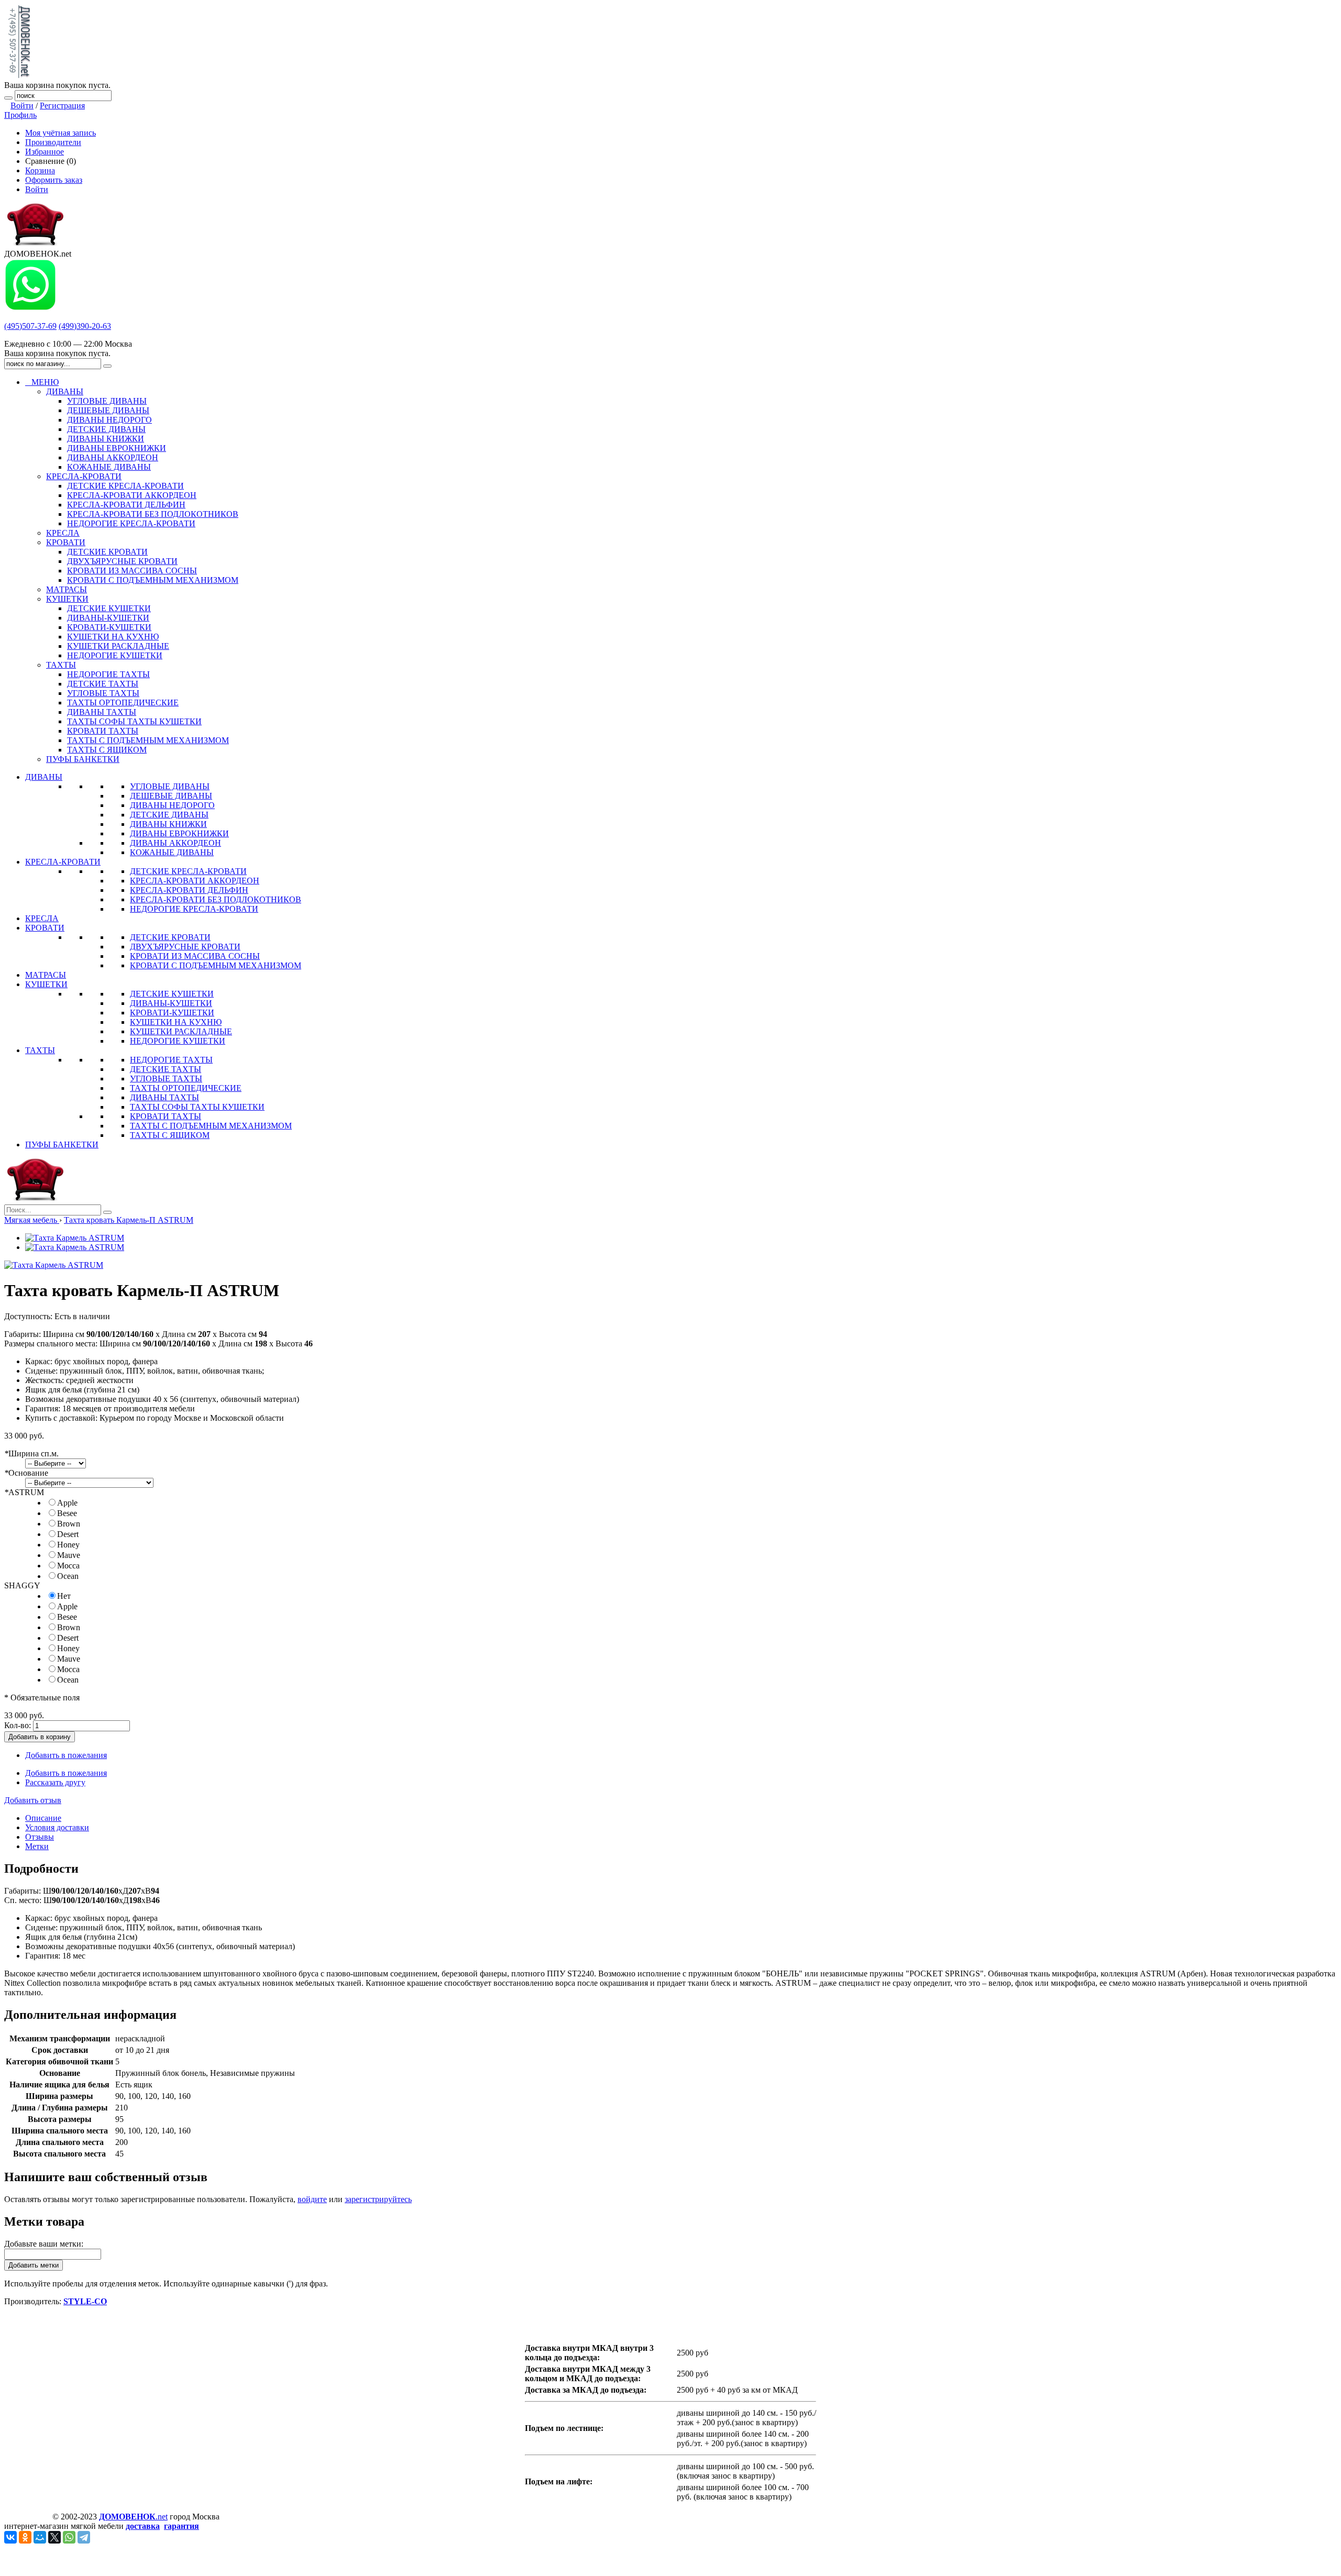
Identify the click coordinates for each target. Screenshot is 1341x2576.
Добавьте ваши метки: (44, 2244)
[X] (54, 2537)
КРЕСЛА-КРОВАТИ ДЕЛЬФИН (189, 890)
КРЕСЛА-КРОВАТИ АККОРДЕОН (195, 881)
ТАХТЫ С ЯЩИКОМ (170, 1135)
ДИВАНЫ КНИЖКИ (168, 824)
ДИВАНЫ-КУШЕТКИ (171, 1003)
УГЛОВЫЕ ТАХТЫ (166, 1079)
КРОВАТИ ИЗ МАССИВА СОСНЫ (195, 956)
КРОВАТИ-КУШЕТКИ (172, 1013)
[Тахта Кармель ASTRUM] (75, 1238)
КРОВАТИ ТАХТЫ (166, 1116)
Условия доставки (57, 1827)
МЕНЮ (42, 382)
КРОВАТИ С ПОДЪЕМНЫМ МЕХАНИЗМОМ (216, 965)
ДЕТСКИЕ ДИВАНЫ (169, 815)
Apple (67, 1503)
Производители (53, 142)
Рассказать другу (55, 1782)
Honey (68, 1545)
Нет (64, 1596)
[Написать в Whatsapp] (30, 308)
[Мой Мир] (40, 2537)
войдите (312, 2199)
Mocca (68, 1566)
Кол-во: (18, 1725)
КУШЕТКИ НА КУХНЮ (176, 1022)
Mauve (69, 1555)
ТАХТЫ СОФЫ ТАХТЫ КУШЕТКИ (197, 1107)
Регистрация (62, 106)
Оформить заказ (54, 180)
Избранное (45, 152)
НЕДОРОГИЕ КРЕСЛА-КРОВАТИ (194, 909)
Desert (68, 1534)
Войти (22, 106)
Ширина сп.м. (31, 1453)
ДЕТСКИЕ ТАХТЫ (166, 1069)
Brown (69, 1524)
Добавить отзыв (33, 1800)
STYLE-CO (85, 2301)
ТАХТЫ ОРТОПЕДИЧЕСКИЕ (186, 1088)
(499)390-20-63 (85, 326)
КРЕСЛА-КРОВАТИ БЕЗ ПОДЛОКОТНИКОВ (216, 899)
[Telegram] (84, 2537)
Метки (37, 1846)
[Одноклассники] (25, 2537)
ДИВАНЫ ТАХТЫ (164, 1097)
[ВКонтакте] (10, 2537)
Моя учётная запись (61, 133)
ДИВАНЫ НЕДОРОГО (172, 805)
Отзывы (40, 1837)
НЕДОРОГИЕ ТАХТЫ (171, 1060)
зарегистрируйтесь (378, 2199)
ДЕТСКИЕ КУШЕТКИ (172, 994)
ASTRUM (24, 1492)
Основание (26, 1473)
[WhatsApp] (69, 2537)
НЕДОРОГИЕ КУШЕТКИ (178, 1041)
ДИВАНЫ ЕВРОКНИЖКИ (179, 833)
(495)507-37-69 (30, 326)
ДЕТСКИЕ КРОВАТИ (170, 937)
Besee (67, 1513)
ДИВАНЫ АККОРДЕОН (175, 843)
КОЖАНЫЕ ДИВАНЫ (172, 852)
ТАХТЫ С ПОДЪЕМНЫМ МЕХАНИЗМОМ (211, 1126)
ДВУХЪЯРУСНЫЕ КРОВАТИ (185, 947)
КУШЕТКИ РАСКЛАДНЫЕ (181, 1031)
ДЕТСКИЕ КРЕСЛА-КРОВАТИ (188, 871)
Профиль (20, 115)
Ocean (68, 1576)
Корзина (40, 170)
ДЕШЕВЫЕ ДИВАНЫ (171, 796)
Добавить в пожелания (66, 1755)
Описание (43, 1818)
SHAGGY (22, 1585)
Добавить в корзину (40, 1737)
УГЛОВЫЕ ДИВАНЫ (170, 786)
